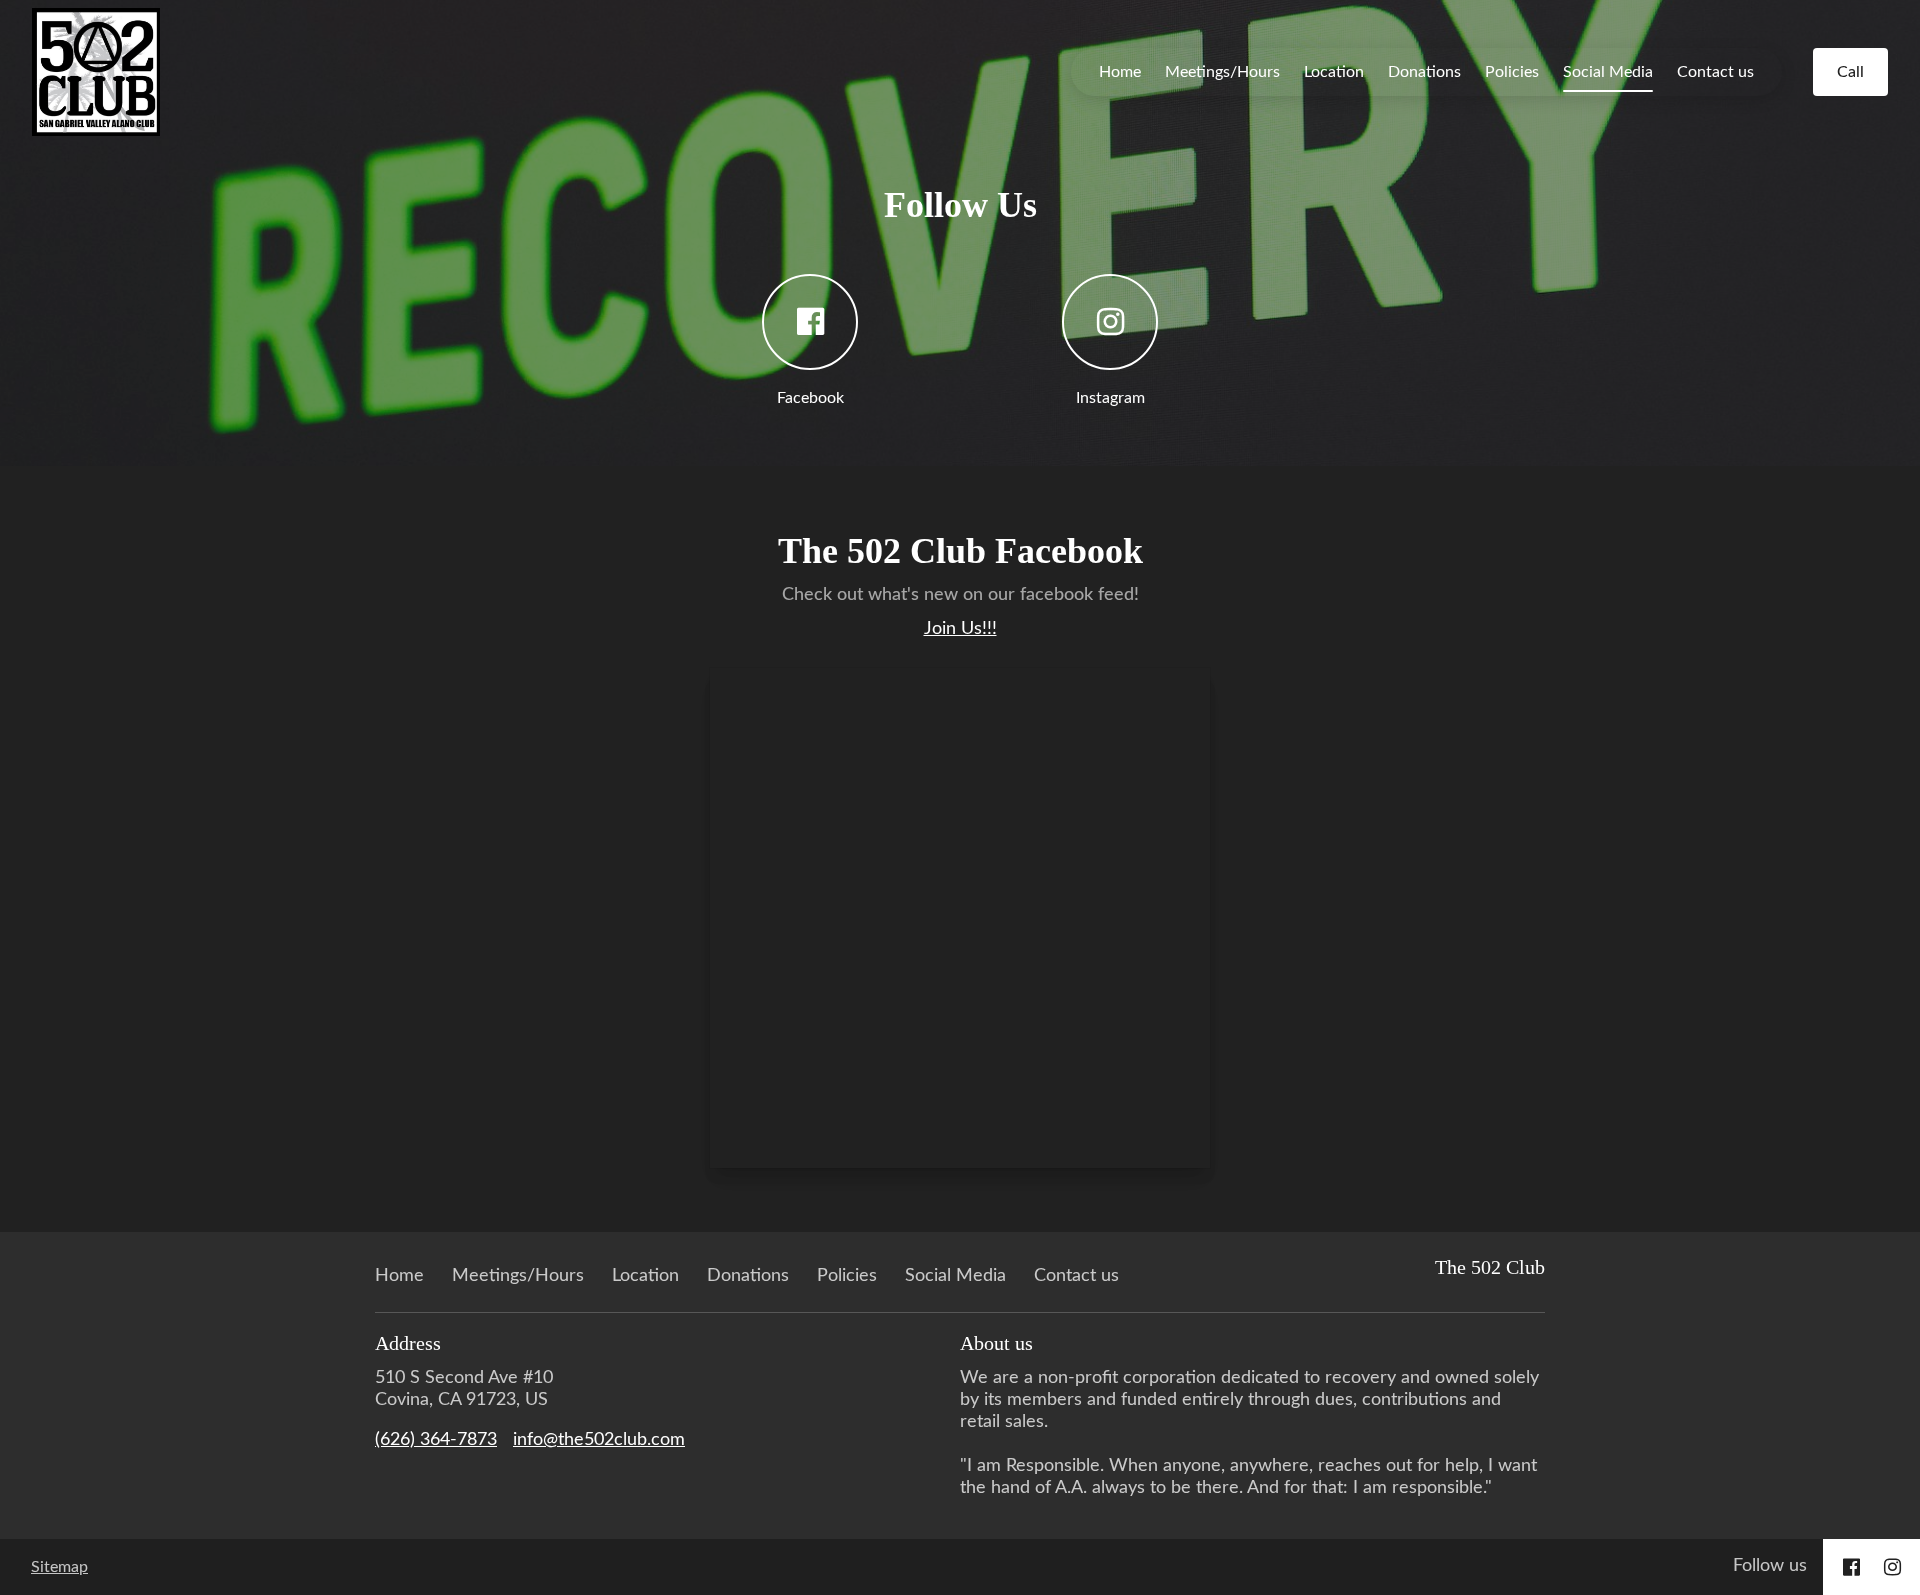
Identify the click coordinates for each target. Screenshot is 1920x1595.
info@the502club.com (599, 1440)
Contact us (1715, 72)
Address (408, 1343)
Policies (1512, 72)
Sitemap (59, 1567)
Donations (1424, 72)
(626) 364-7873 (436, 1440)
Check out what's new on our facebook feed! (960, 595)
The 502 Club (1490, 1267)
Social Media (1608, 72)
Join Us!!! (960, 629)
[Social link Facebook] (1851, 1567)
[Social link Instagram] (1892, 1567)
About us (996, 1343)
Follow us (1770, 1566)
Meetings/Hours (1222, 72)
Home (1120, 72)
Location (1334, 72)
